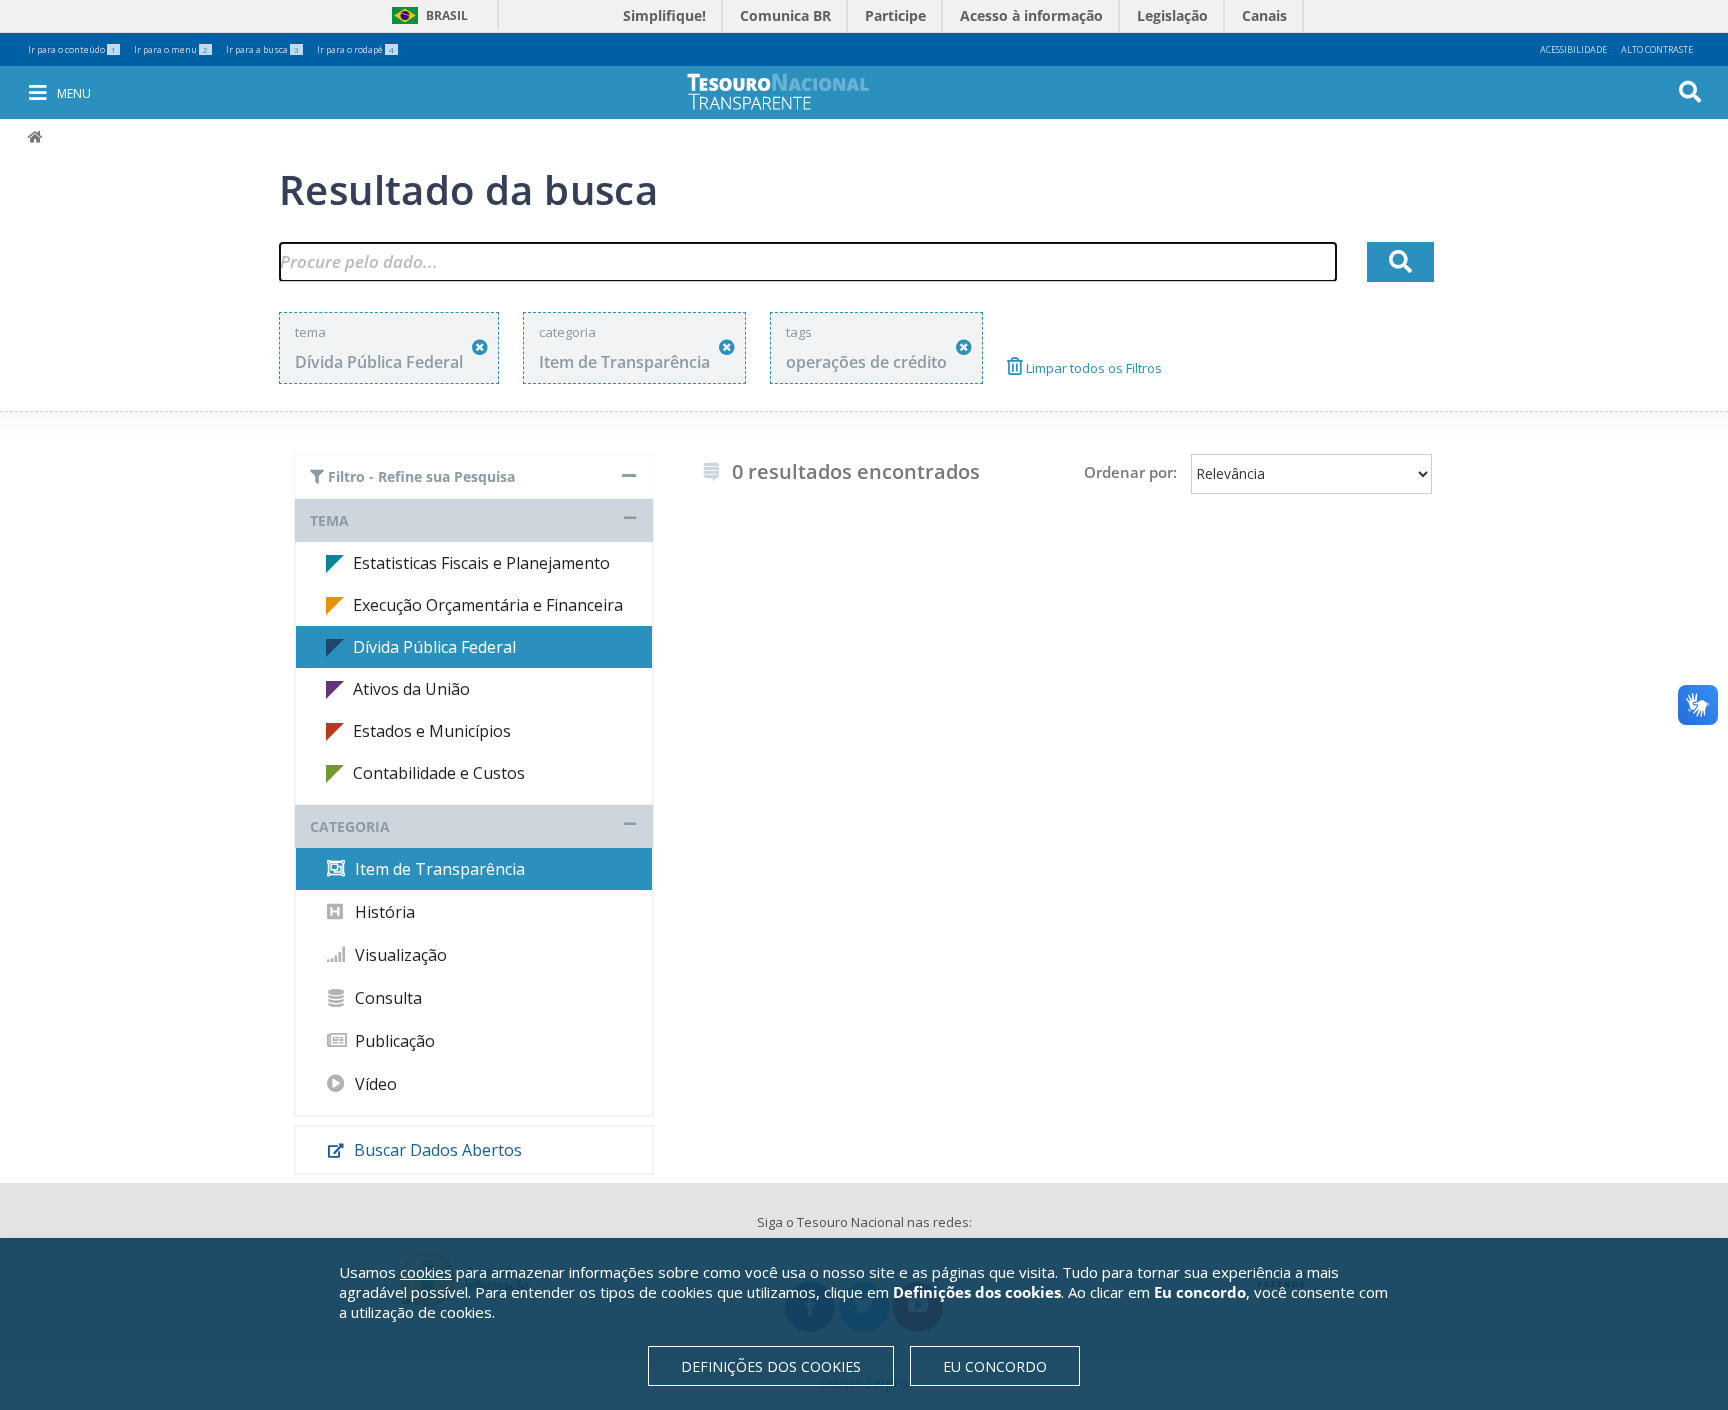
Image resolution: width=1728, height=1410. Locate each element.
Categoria (350, 826)
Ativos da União (411, 689)
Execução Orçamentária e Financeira (488, 605)
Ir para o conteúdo (72, 49)
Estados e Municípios (432, 731)
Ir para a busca (262, 49)
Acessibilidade (1573, 49)
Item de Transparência (438, 869)
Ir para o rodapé (355, 49)
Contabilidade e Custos (439, 773)
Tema (329, 520)
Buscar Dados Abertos (436, 1150)
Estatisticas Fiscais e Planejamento (481, 563)
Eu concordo (995, 1366)
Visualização (399, 955)
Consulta (386, 998)
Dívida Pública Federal (434, 647)
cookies (426, 1272)
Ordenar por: (1130, 472)
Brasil (426, 15)
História (383, 912)
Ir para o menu (171, 49)
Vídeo (374, 1084)
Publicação (393, 1041)
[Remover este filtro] (480, 347)
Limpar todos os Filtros (1092, 368)
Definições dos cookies (771, 1366)
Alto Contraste (1657, 49)
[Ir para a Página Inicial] (792, 91)
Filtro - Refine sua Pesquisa (419, 476)
